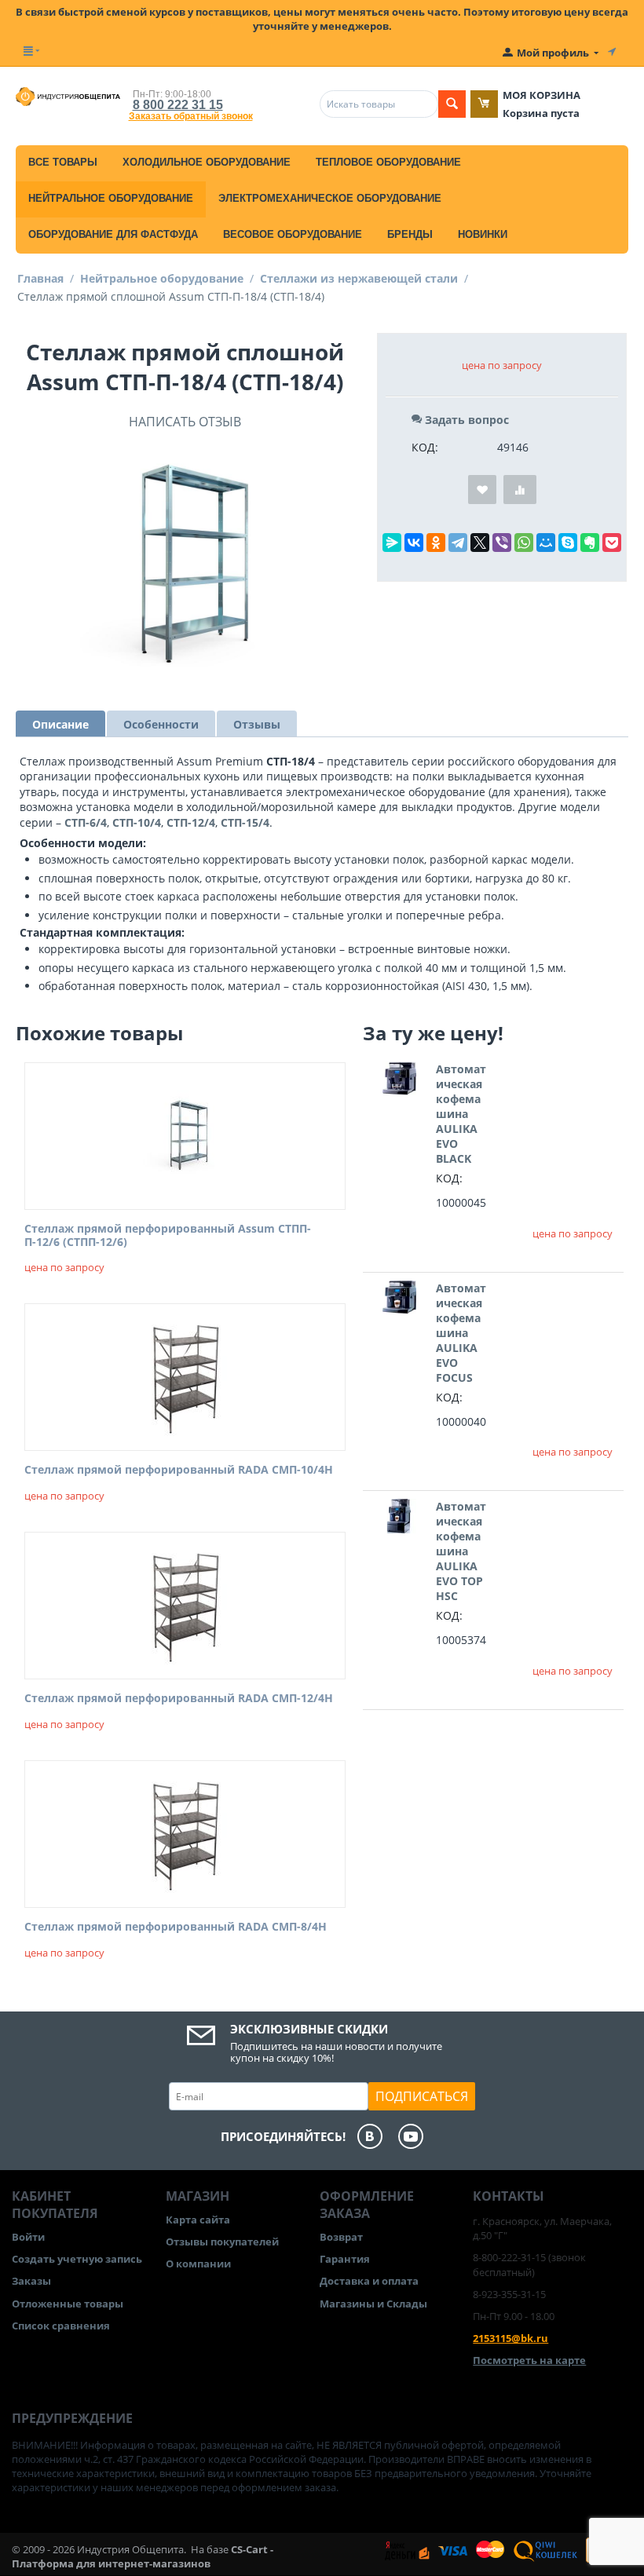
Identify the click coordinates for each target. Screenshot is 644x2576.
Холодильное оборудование (207, 162)
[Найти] (452, 104)
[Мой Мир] (546, 543)
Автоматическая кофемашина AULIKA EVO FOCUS (461, 1333)
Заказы (31, 2281)
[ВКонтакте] (414, 543)
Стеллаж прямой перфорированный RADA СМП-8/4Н (176, 1927)
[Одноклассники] (436, 543)
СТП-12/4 (191, 822)
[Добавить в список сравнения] (520, 490)
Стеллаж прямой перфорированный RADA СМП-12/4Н (179, 1699)
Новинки (483, 234)
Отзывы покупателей (222, 2242)
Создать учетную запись (77, 2259)
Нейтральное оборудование (111, 198)
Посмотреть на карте (529, 2360)
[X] (480, 543)
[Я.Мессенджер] (392, 543)
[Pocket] (612, 543)
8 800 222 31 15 (178, 105)
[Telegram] (458, 543)
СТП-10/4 (137, 822)
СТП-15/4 (245, 822)
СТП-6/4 (86, 822)
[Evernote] (590, 543)
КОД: (425, 447)
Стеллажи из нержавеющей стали (359, 278)
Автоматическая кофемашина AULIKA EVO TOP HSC (461, 1551)
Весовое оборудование (293, 234)
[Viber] (502, 543)
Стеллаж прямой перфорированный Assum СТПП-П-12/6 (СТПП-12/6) (168, 1236)
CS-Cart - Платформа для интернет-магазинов (143, 2556)
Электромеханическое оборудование (330, 198)
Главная (40, 278)
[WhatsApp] (524, 543)
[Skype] (568, 543)
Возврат (341, 2237)
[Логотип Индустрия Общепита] (68, 96)
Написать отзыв (185, 422)
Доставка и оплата (369, 2281)
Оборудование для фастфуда (113, 234)
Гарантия (345, 2259)
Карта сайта (198, 2220)
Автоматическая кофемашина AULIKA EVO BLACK (461, 1114)
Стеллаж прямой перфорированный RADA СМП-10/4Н (179, 1470)
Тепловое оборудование (388, 162)
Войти (28, 2237)
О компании (198, 2264)
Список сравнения (61, 2326)
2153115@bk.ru (510, 2338)
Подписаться (422, 2096)
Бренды (410, 234)
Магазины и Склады (373, 2304)
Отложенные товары (68, 2304)
